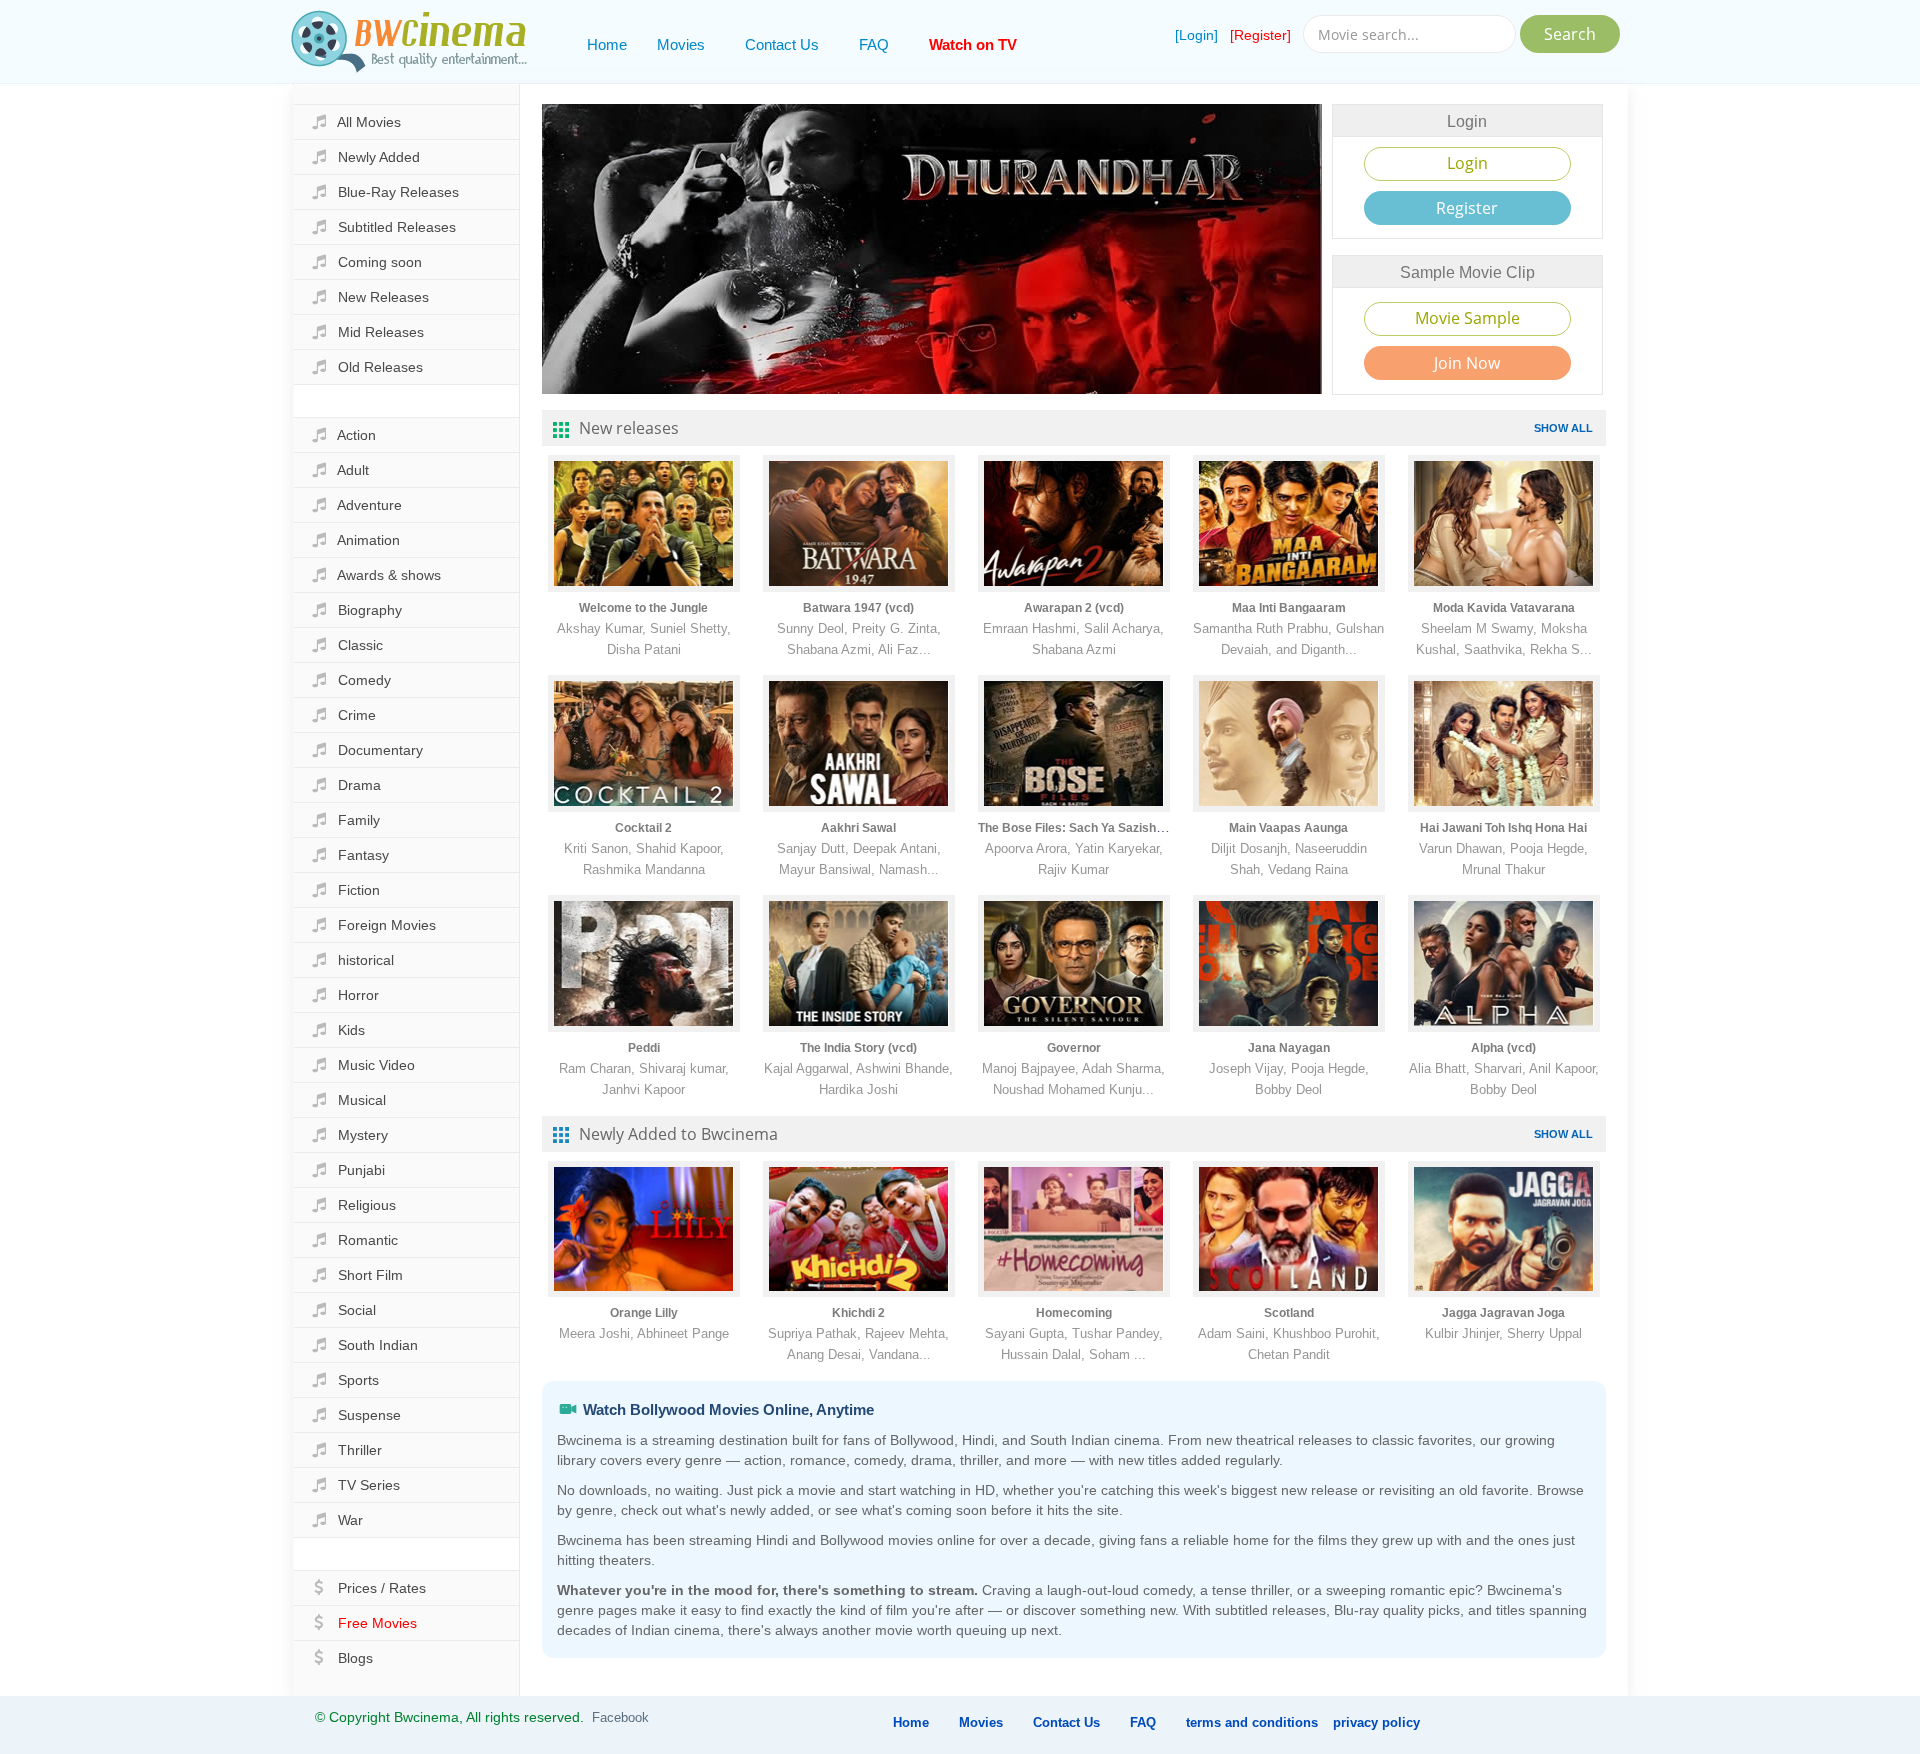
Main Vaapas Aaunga (1288, 828)
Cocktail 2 (643, 828)
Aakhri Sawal (858, 828)
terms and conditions (1252, 1722)
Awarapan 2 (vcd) (1074, 608)
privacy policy (1376, 1722)
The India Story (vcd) (858, 1048)
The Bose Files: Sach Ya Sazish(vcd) (1081, 828)
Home (607, 44)
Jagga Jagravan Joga (1503, 1313)
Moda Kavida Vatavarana (1504, 608)
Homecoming (1074, 1313)
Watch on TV (973, 44)
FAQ (874, 44)
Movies (681, 44)
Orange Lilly (644, 1313)
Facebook (620, 1717)
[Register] (1260, 35)
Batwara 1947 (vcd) (858, 608)
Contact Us (782, 44)
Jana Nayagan (1289, 1048)
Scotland (1289, 1313)
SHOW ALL (1563, 428)
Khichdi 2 (858, 1313)
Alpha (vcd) (1503, 1048)
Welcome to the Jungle (643, 608)
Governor (1074, 1048)
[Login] (1196, 35)
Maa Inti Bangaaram (1289, 608)
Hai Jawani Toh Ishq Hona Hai (1503, 828)
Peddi (644, 1048)
